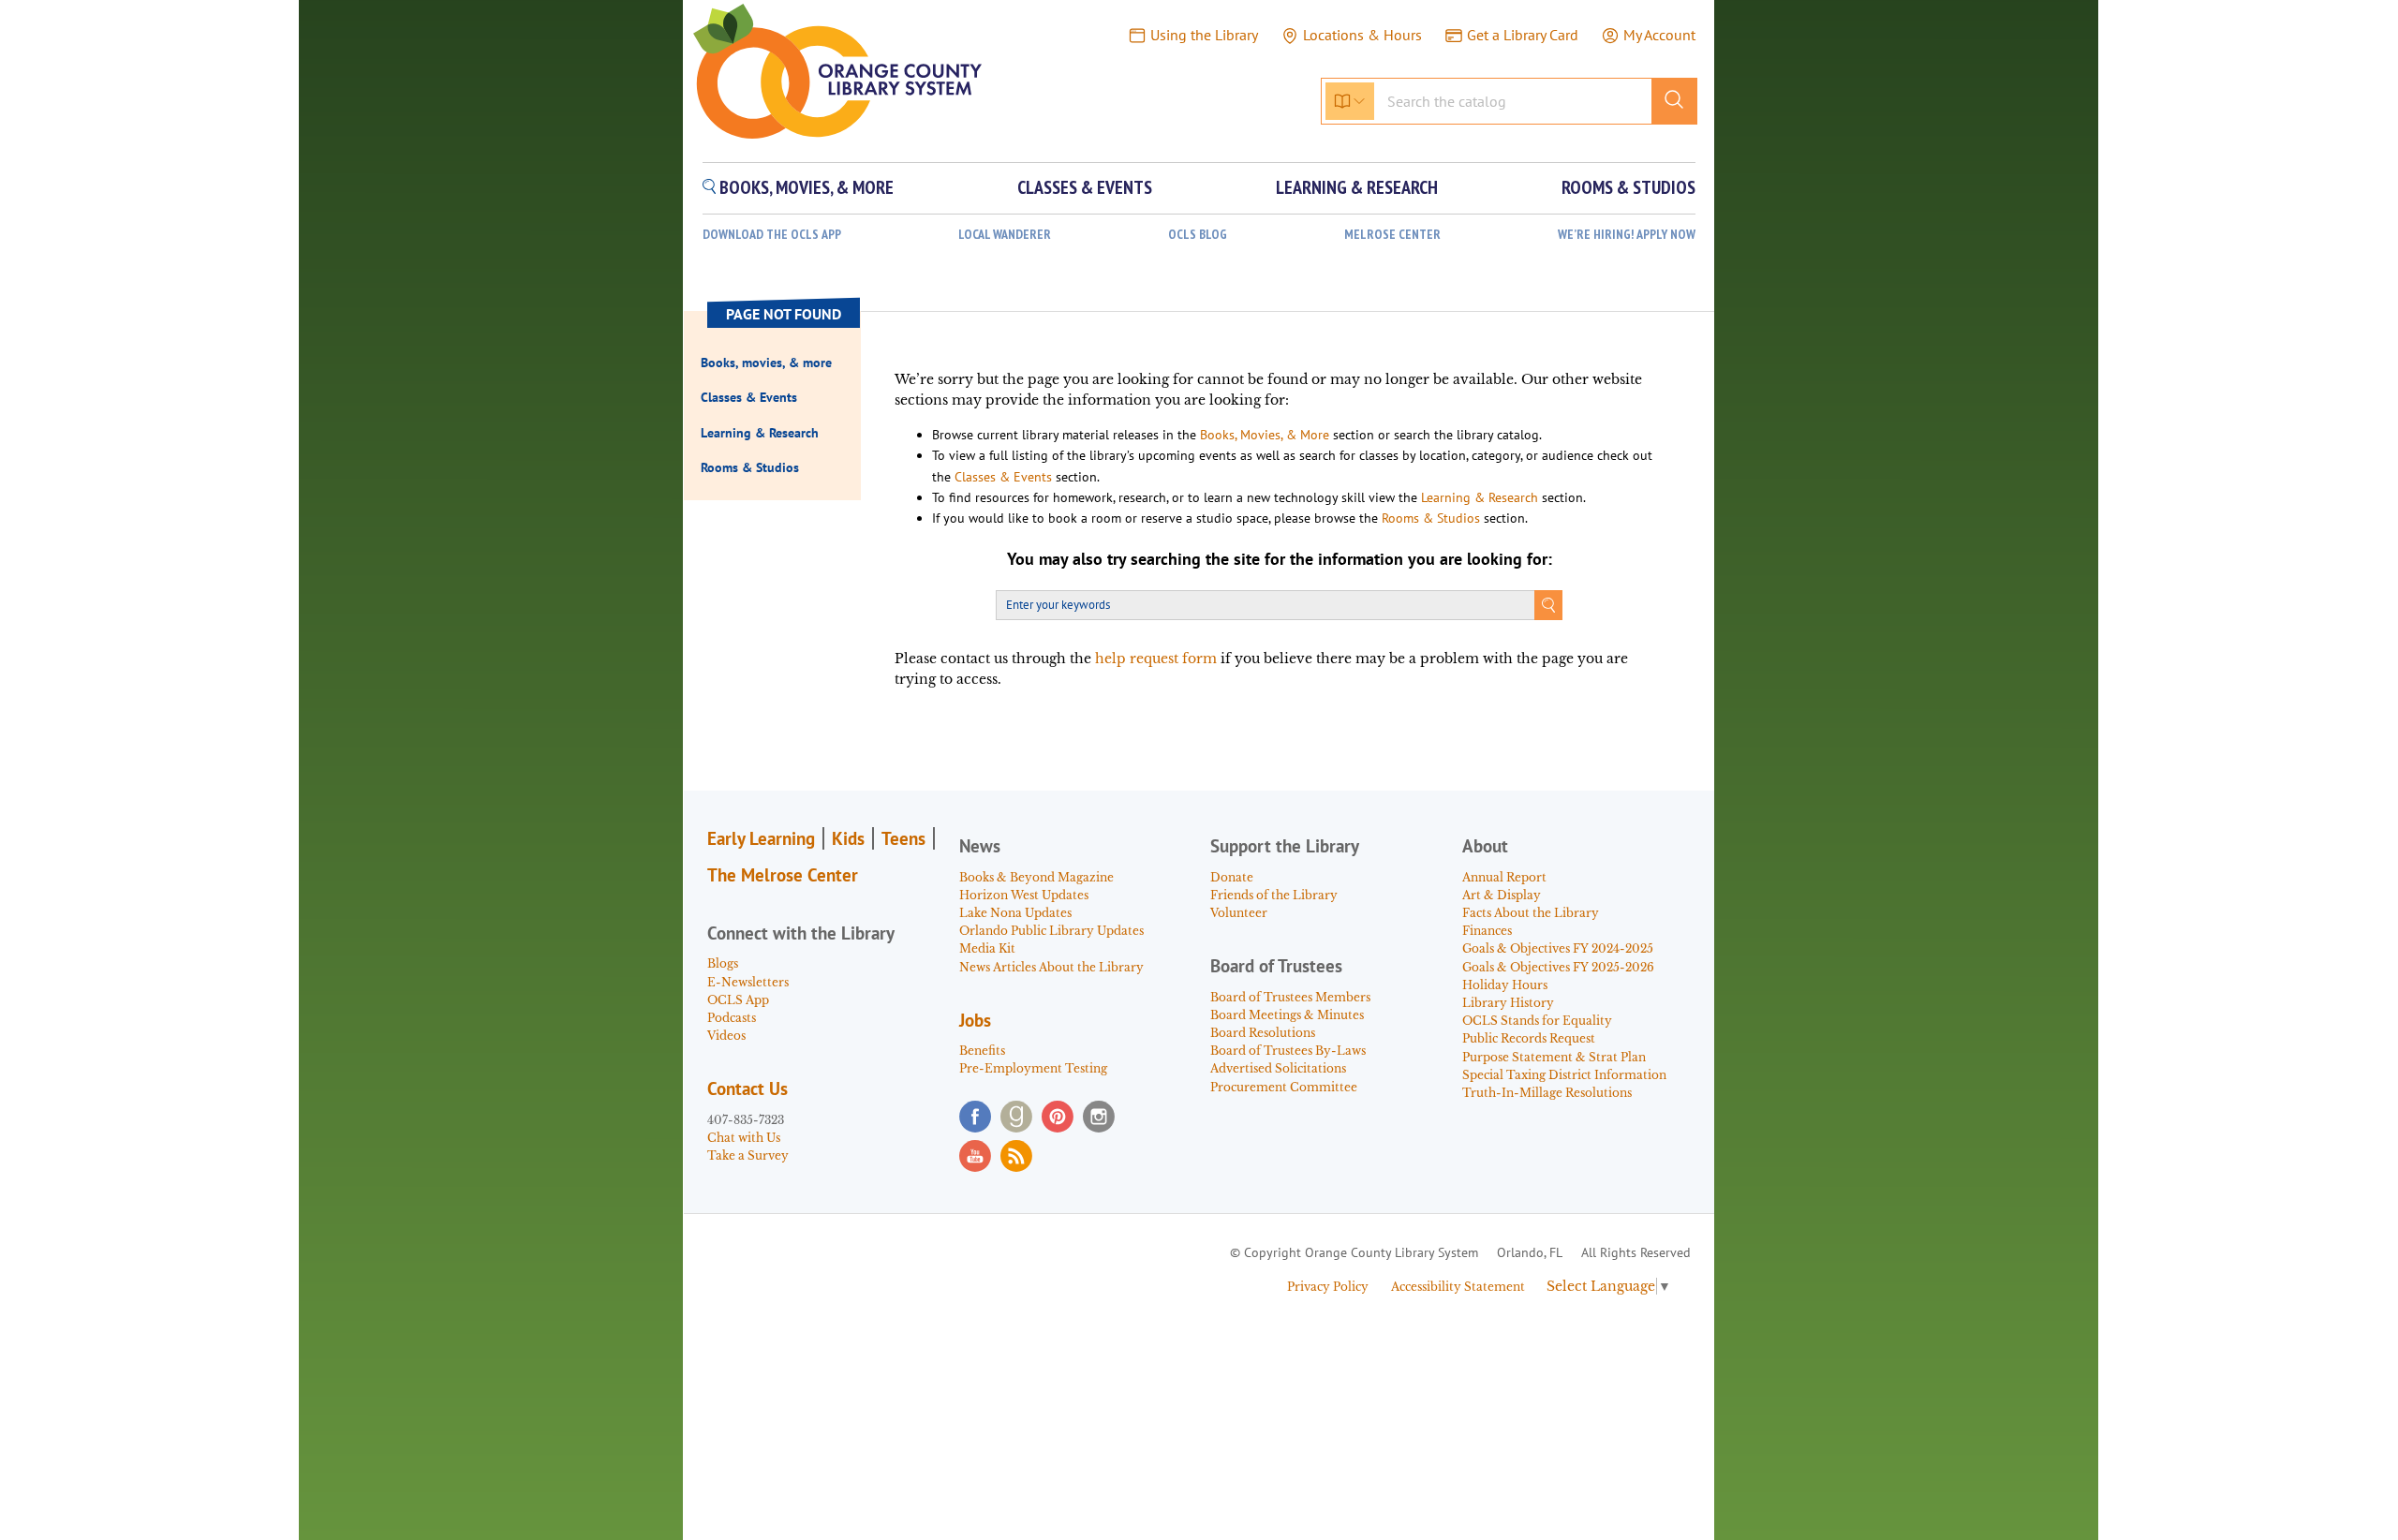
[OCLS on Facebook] (975, 1117)
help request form (1156, 659)
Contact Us (748, 1088)
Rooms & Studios (1431, 518)
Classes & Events (1003, 477)
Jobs (975, 1020)
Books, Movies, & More (1265, 435)
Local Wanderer (1005, 235)
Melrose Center (1392, 235)
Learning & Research (1480, 497)
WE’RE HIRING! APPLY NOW (1627, 235)
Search (1548, 605)
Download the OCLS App (772, 235)
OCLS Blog (1198, 235)
